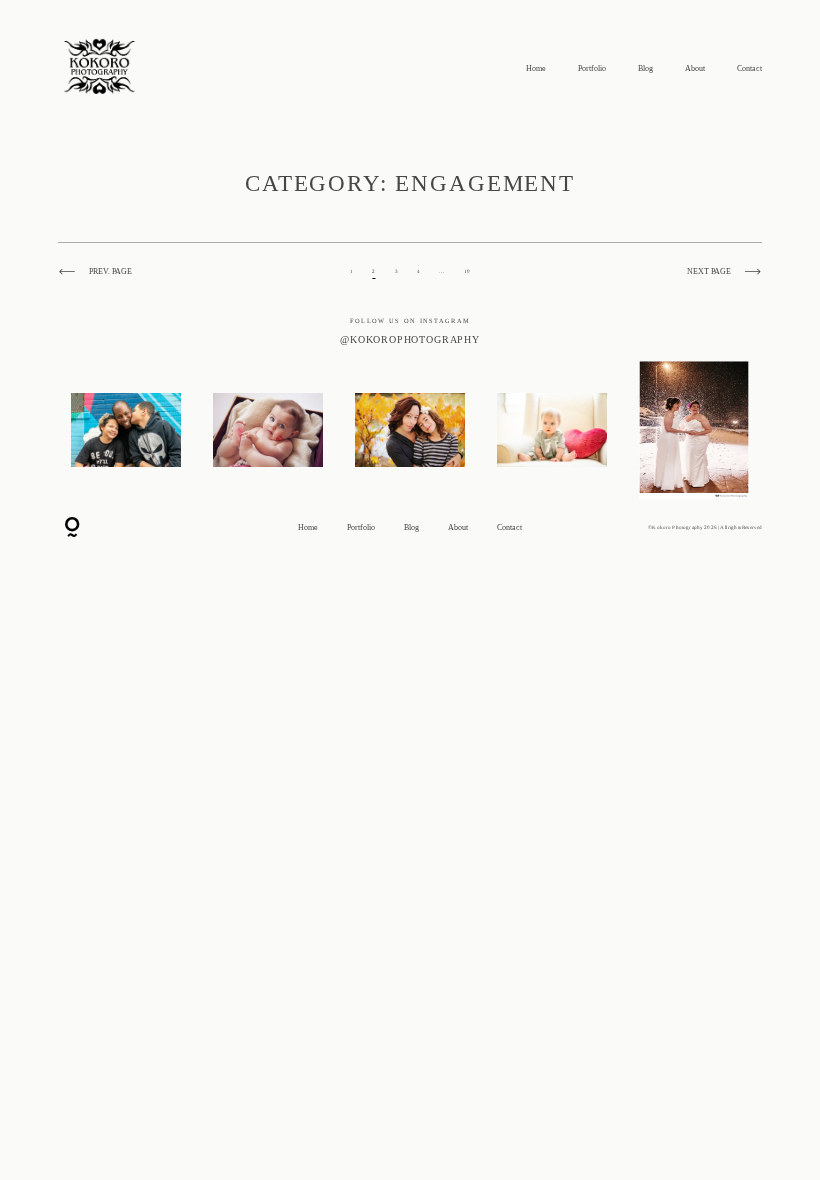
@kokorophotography (410, 339)
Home (536, 69)
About (695, 69)
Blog (645, 69)
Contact (749, 69)
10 (467, 271)
